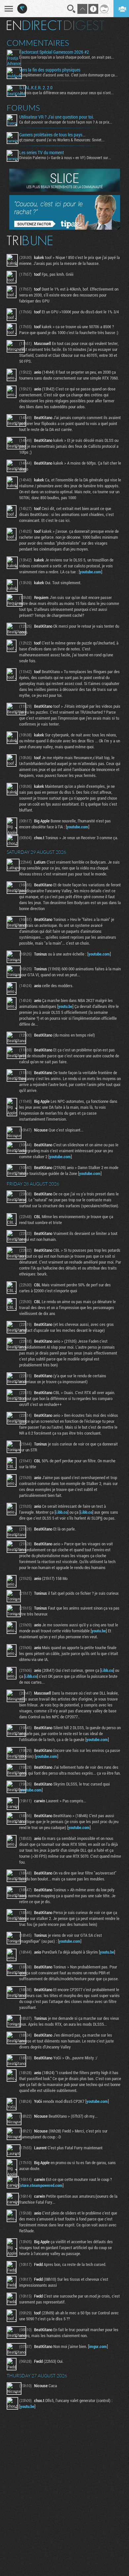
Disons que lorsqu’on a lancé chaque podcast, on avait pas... (67, 57)
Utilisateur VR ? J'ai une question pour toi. (57, 117)
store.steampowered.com (41, 2185)
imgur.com (98, 2346)
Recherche (71, 9)
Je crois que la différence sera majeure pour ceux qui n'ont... (66, 93)
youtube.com (90, 572)
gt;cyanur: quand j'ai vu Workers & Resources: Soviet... (62, 140)
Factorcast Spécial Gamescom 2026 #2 (54, 52)
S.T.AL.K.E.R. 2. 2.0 (36, 88)
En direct (34, 25)
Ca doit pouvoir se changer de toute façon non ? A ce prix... (66, 122)
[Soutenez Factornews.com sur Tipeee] (65, 228)
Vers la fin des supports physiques (50, 70)
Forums (23, 108)
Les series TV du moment (42, 153)
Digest (84, 25)
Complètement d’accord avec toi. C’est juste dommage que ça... (68, 75)
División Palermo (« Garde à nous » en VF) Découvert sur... (65, 157)
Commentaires (38, 43)
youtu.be (65, 1006)
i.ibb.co (62, 1512)
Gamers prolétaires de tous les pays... (52, 135)
